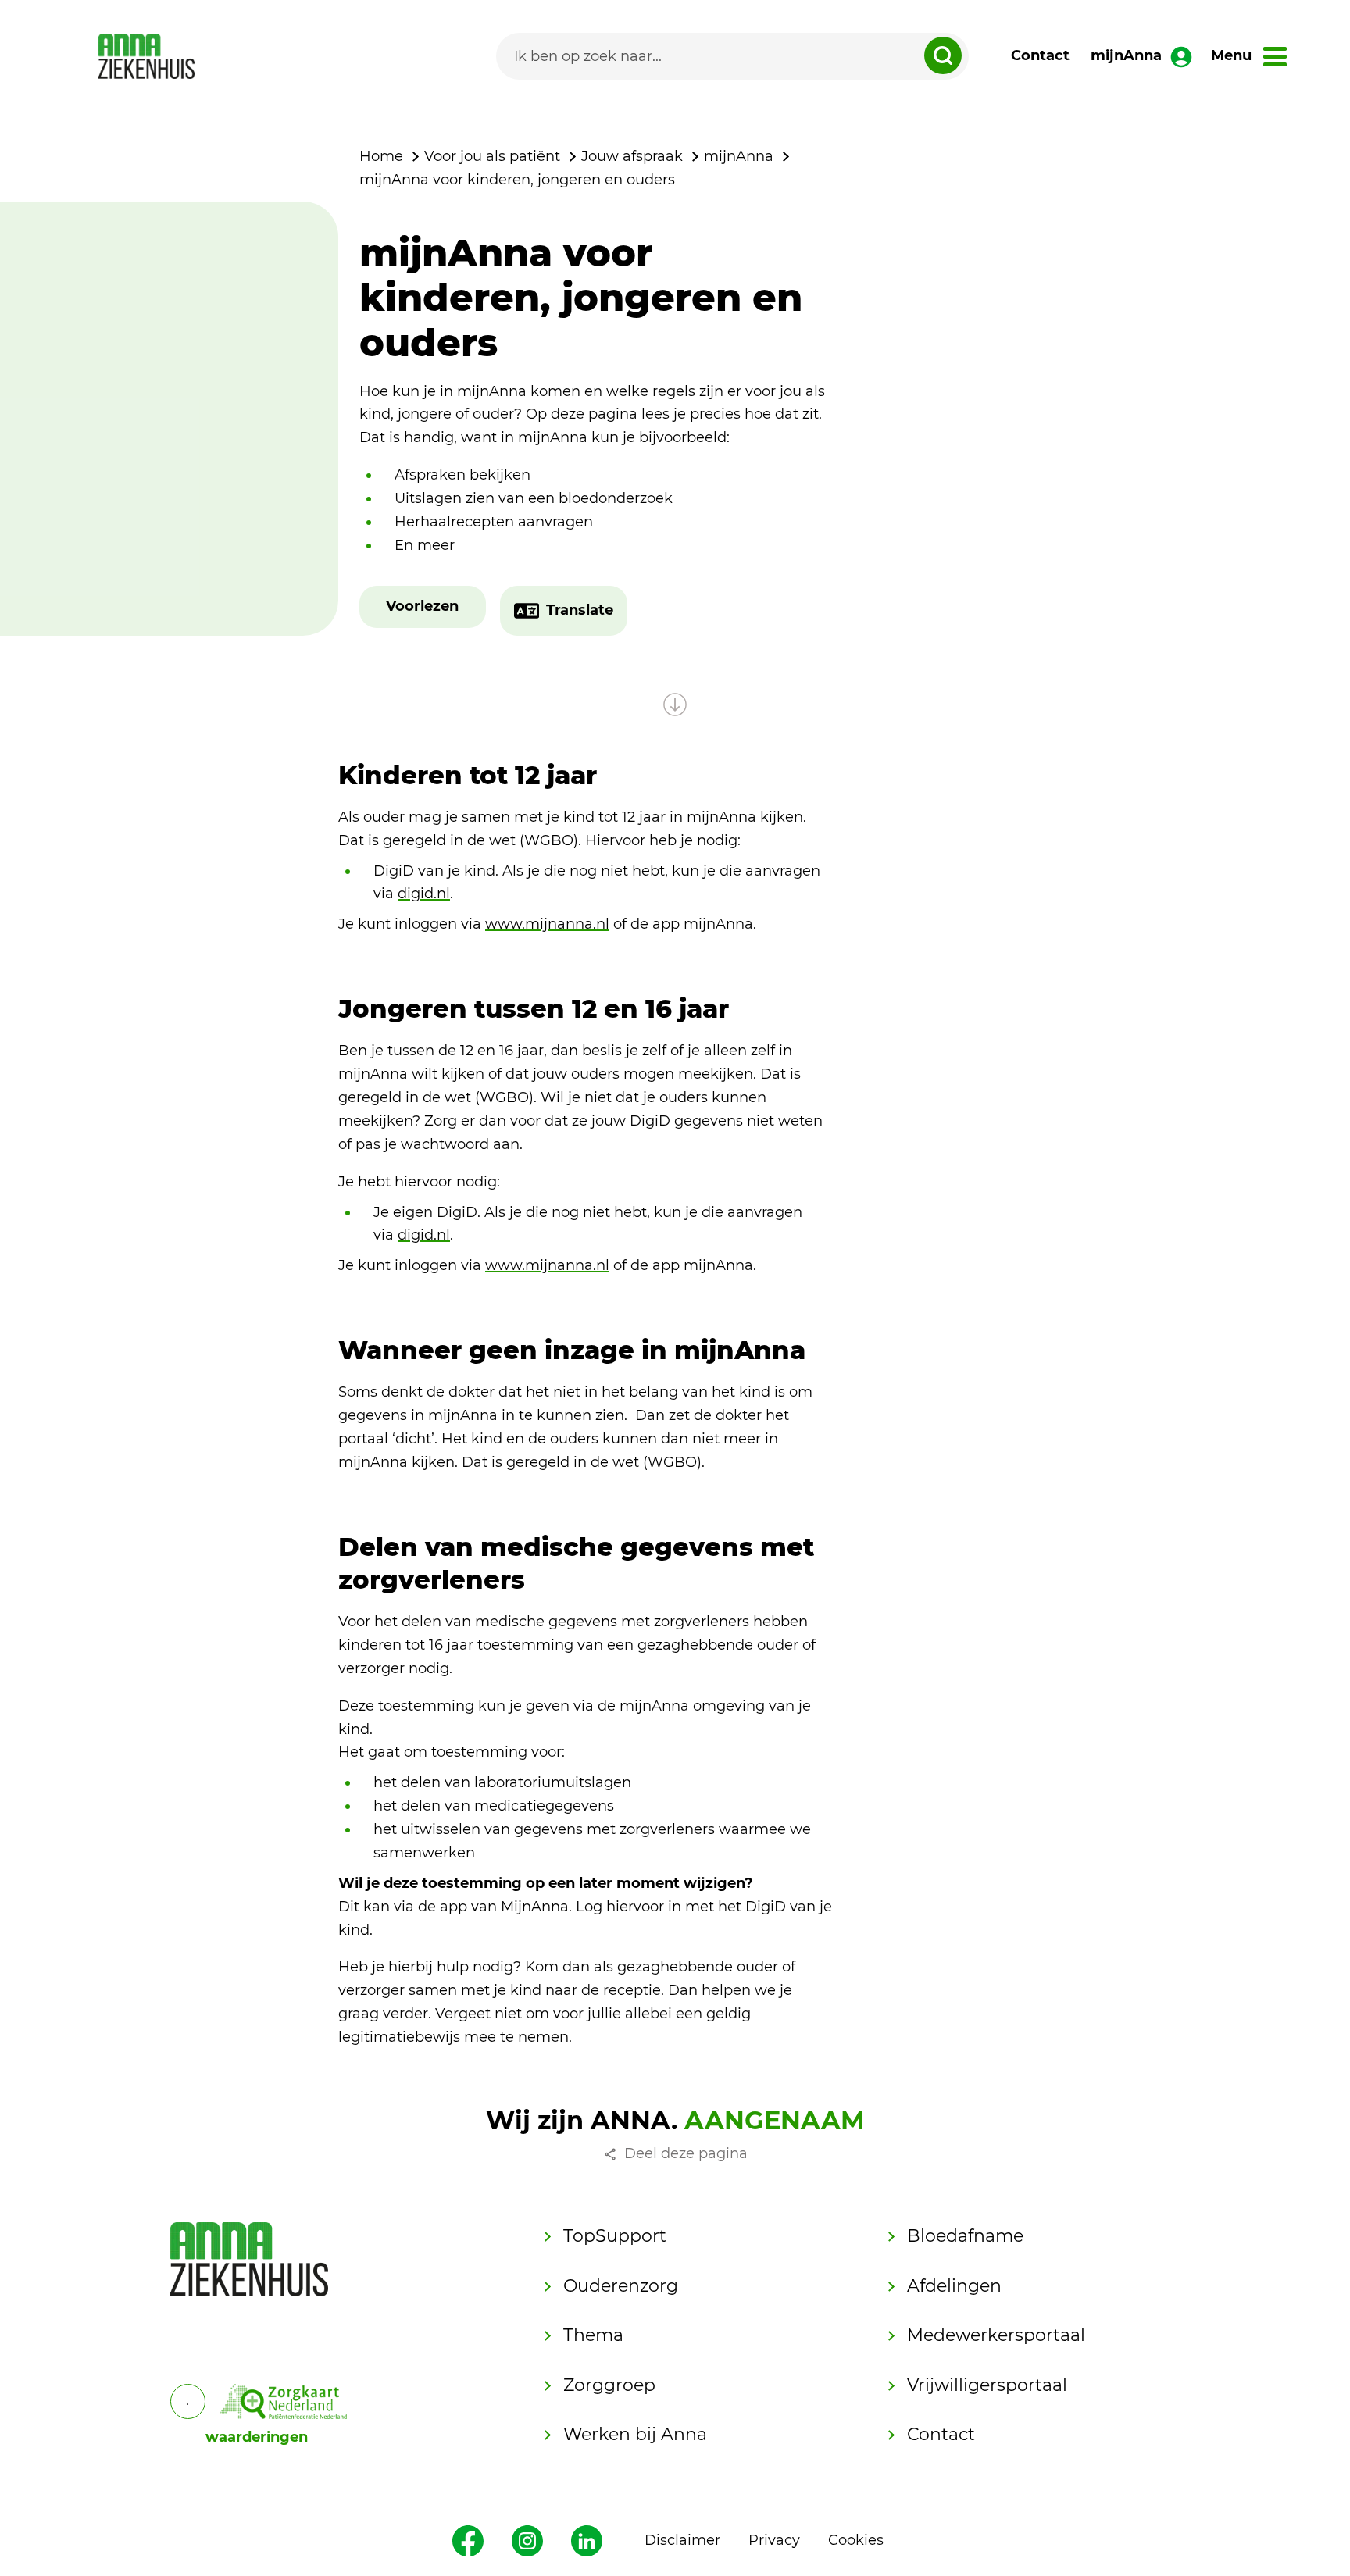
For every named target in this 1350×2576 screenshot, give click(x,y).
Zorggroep (609, 2385)
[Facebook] (468, 2541)
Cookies (856, 2540)
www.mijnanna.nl (547, 924)
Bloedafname (965, 2236)
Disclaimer (682, 2540)
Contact (1040, 55)
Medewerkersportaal (996, 2335)
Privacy (774, 2540)
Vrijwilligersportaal (987, 2385)
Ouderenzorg (621, 2286)
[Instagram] (527, 2541)
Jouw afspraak (632, 156)
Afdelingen (954, 2286)
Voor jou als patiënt (492, 156)
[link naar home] (146, 56)
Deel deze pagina (686, 2153)
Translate (580, 610)
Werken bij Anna (635, 2434)
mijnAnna (1126, 55)
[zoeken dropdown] (943, 55)
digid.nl (424, 894)
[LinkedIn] (587, 2541)
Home (381, 156)
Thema (593, 2335)
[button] (422, 607)
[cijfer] (284, 2401)
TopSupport (615, 2236)
